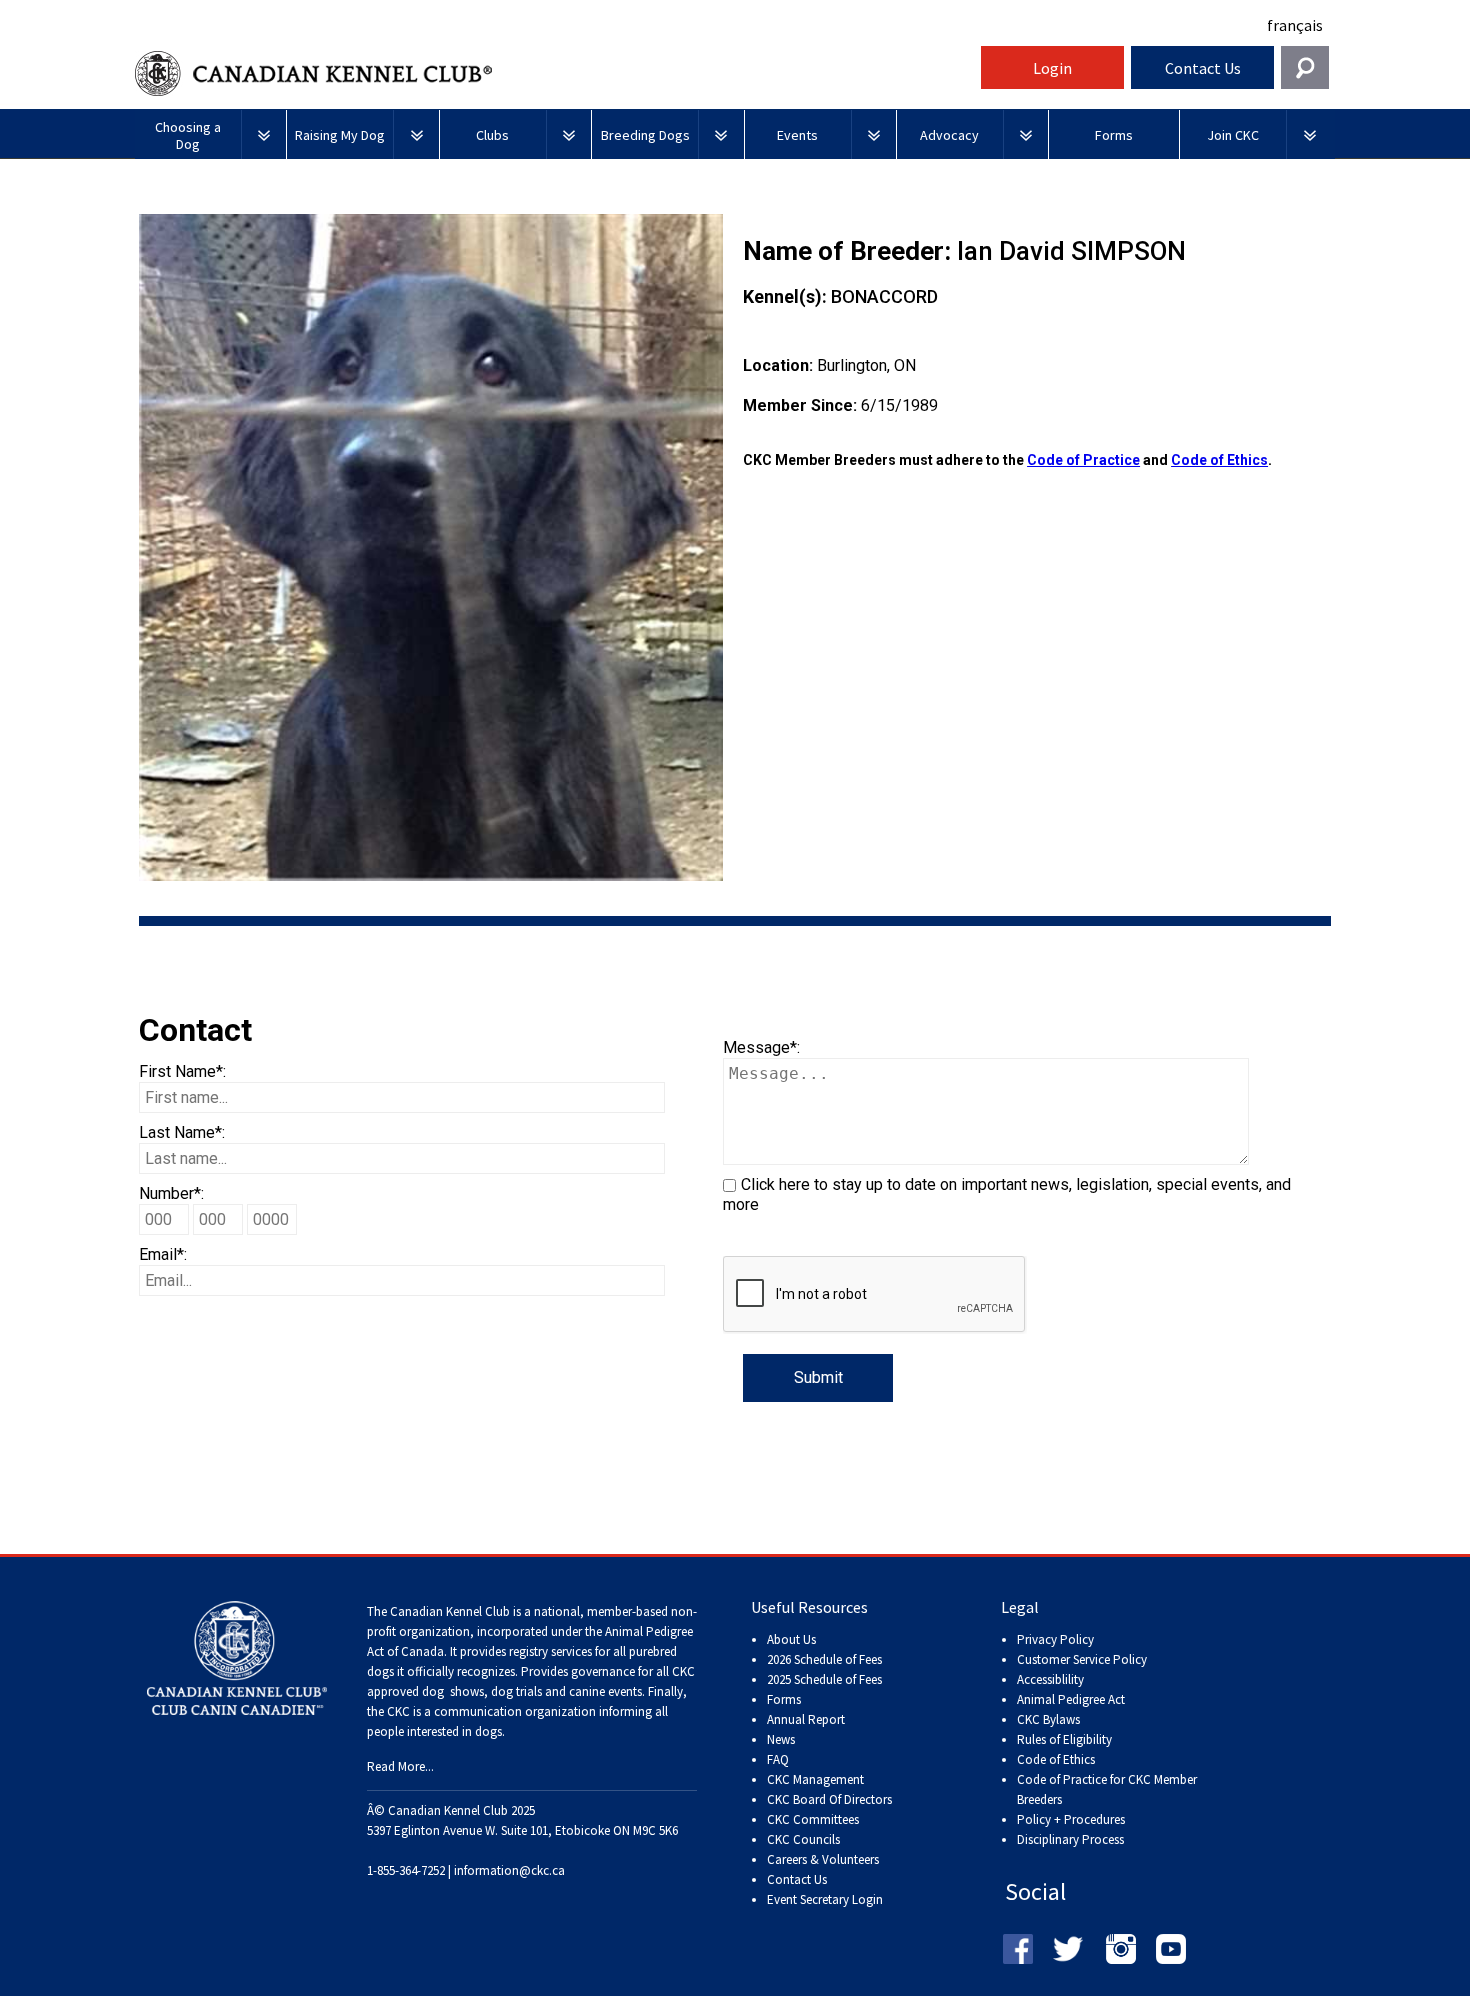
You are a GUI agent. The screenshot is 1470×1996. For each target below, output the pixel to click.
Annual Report (806, 1719)
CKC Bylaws (1048, 1719)
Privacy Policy (1055, 1639)
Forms (784, 1699)
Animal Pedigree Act (1071, 1699)
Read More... (400, 1766)
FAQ (778, 1759)
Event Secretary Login (825, 1899)
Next (753, 547)
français (1295, 25)
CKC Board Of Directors (829, 1799)
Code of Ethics (1219, 460)
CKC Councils (803, 1839)
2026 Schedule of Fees (824, 1659)
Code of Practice (1083, 460)
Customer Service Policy (1082, 1659)
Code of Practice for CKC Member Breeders (1107, 1789)
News (781, 1739)
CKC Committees (813, 1819)
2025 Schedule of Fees (824, 1679)
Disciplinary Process (1070, 1839)
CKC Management (815, 1779)
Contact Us (1203, 68)
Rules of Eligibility (1064, 1739)
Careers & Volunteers (823, 1859)
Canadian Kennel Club (555, 73)
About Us (791, 1639)
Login (1052, 68)
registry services (549, 1651)
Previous (109, 547)
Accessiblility (1050, 1679)
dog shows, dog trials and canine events (532, 1691)
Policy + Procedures (1071, 1819)
